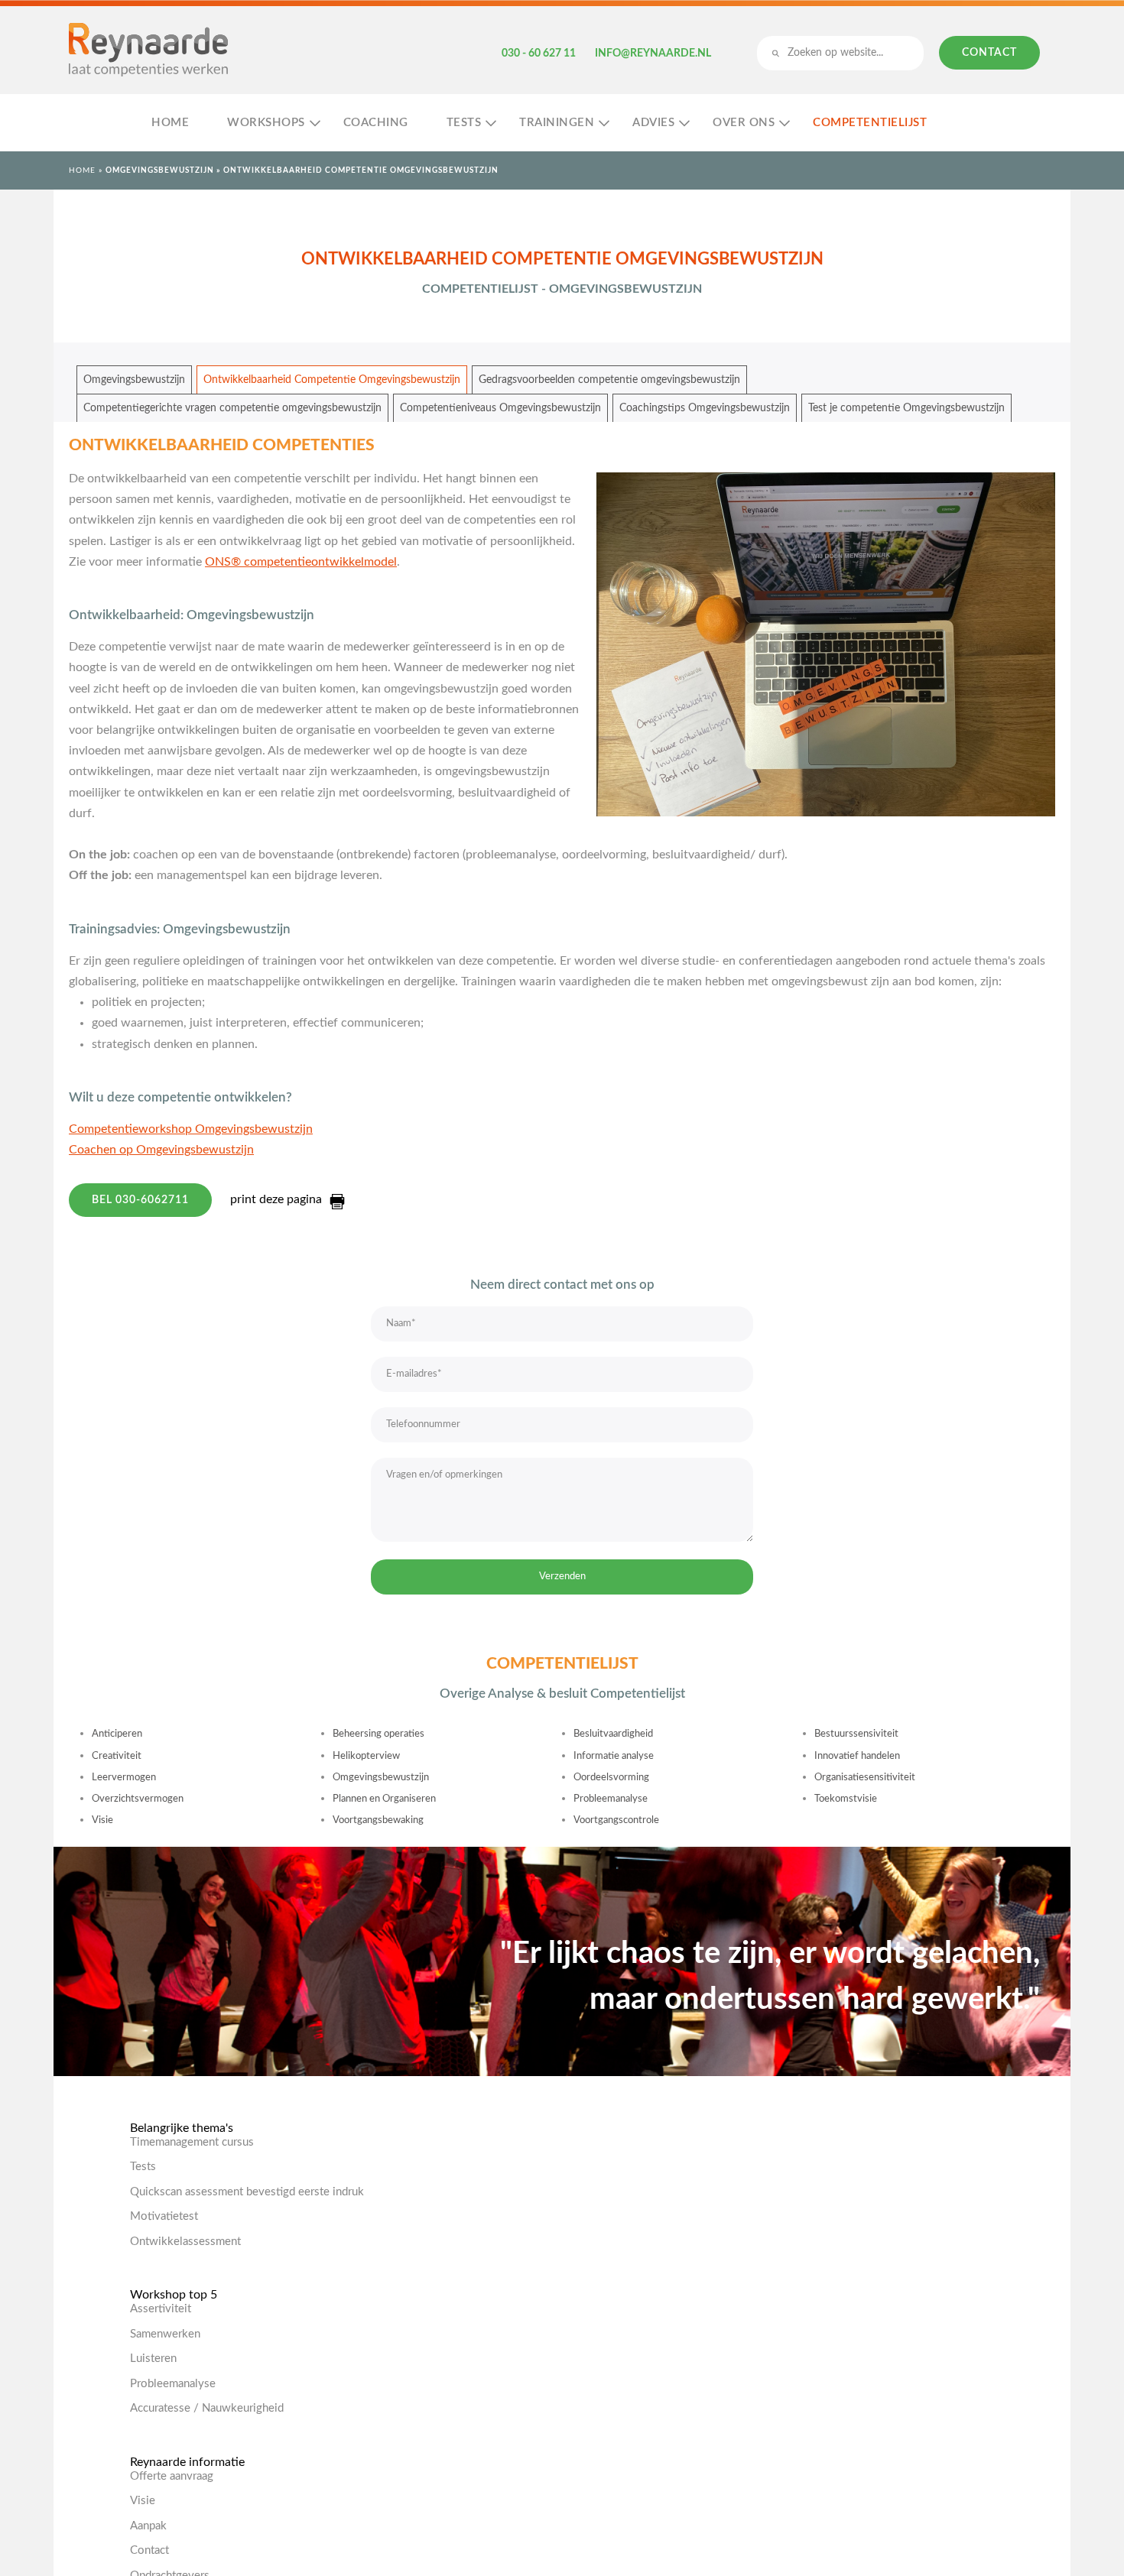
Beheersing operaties (378, 1734)
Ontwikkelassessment (185, 2242)
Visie (102, 1820)
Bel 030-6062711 (140, 1200)
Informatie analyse (614, 1756)
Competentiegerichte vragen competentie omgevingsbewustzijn (232, 408)
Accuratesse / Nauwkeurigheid (207, 2408)
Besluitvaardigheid (613, 1734)
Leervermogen (124, 1778)
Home (170, 123)
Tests (464, 123)
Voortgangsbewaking (378, 1820)
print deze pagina (276, 1199)
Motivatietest (164, 2216)
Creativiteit (117, 1756)
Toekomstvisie (846, 1799)
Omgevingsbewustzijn (160, 170)
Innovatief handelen (857, 1756)
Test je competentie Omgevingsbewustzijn (906, 408)
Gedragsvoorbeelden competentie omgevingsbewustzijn (609, 380)
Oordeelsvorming (611, 1778)
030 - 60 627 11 (539, 54)
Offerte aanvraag (172, 2476)
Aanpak (148, 2526)
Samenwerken (165, 2334)
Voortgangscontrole (616, 1820)
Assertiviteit (161, 2309)
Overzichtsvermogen (138, 1799)
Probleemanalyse (611, 1799)
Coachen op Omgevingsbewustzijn (161, 1150)
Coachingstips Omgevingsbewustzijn (705, 408)
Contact (989, 53)
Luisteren (153, 2359)
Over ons (744, 123)
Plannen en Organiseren (384, 1799)
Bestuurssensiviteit (856, 1734)
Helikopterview (366, 1756)
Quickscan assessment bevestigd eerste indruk (247, 2192)
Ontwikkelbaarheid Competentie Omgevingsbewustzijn (332, 380)
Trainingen (557, 123)
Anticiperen (117, 1734)
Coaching (376, 123)
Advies (653, 123)
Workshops (266, 123)
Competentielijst (870, 123)
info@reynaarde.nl (653, 54)
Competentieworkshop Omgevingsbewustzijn (191, 1129)
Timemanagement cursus (192, 2142)
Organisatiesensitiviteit (865, 1778)
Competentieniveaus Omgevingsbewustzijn (500, 408)
